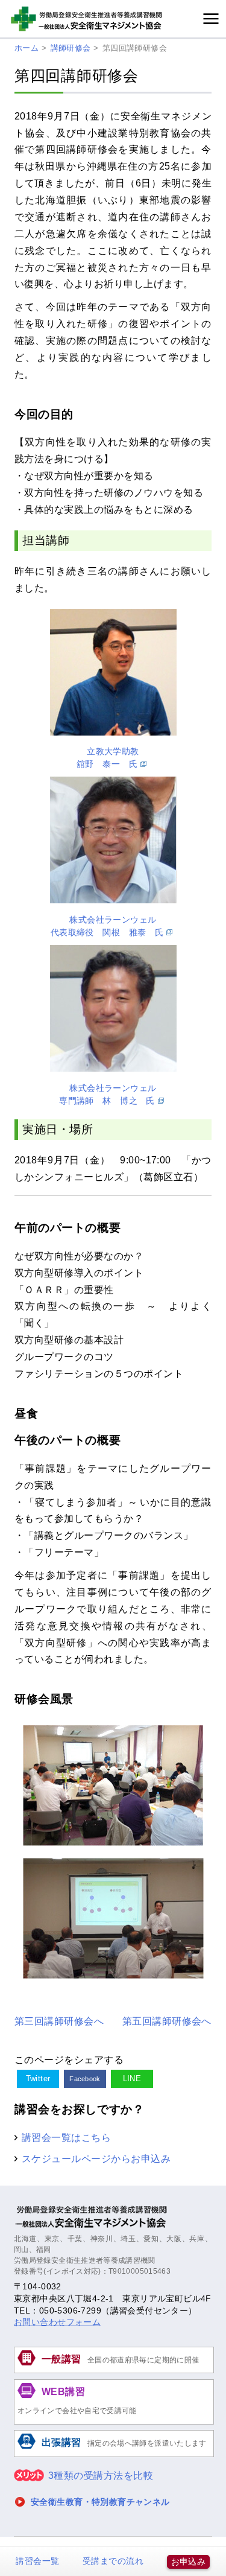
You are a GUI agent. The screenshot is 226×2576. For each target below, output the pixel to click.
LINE (132, 2078)
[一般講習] (114, 2371)
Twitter (38, 2078)
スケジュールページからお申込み (96, 2158)
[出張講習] (114, 2455)
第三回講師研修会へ (59, 2021)
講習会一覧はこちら (66, 2137)
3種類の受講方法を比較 (101, 2476)
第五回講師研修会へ (167, 2021)
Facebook (85, 2079)
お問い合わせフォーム (57, 2322)
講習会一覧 (37, 2561)
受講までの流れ (113, 2561)
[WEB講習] (114, 2423)
